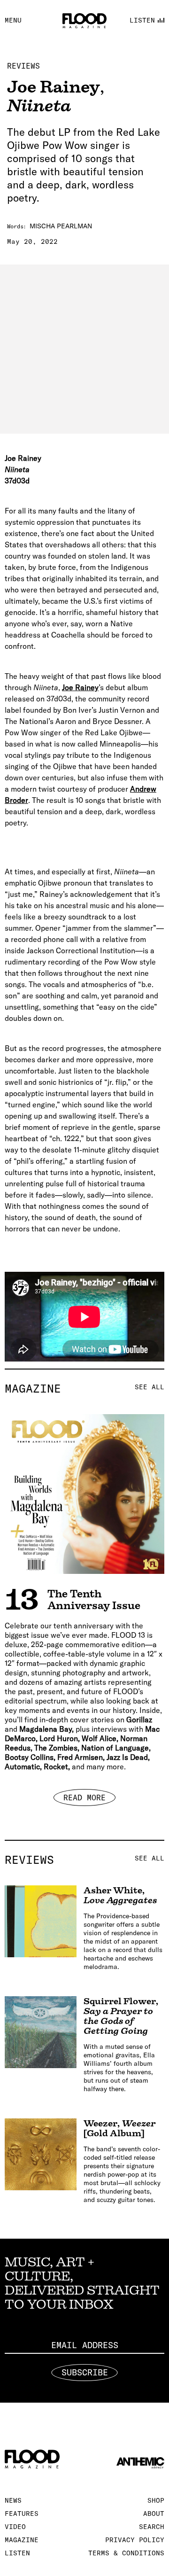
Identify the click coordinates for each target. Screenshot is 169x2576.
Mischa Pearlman (61, 226)
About (154, 2514)
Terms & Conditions (126, 2553)
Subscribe (85, 2372)
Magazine (84, 1388)
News (13, 2500)
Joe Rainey (80, 687)
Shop (156, 2500)
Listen (17, 2553)
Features (22, 2514)
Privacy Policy (135, 2540)
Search (152, 2527)
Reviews (23, 66)
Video (15, 2527)
